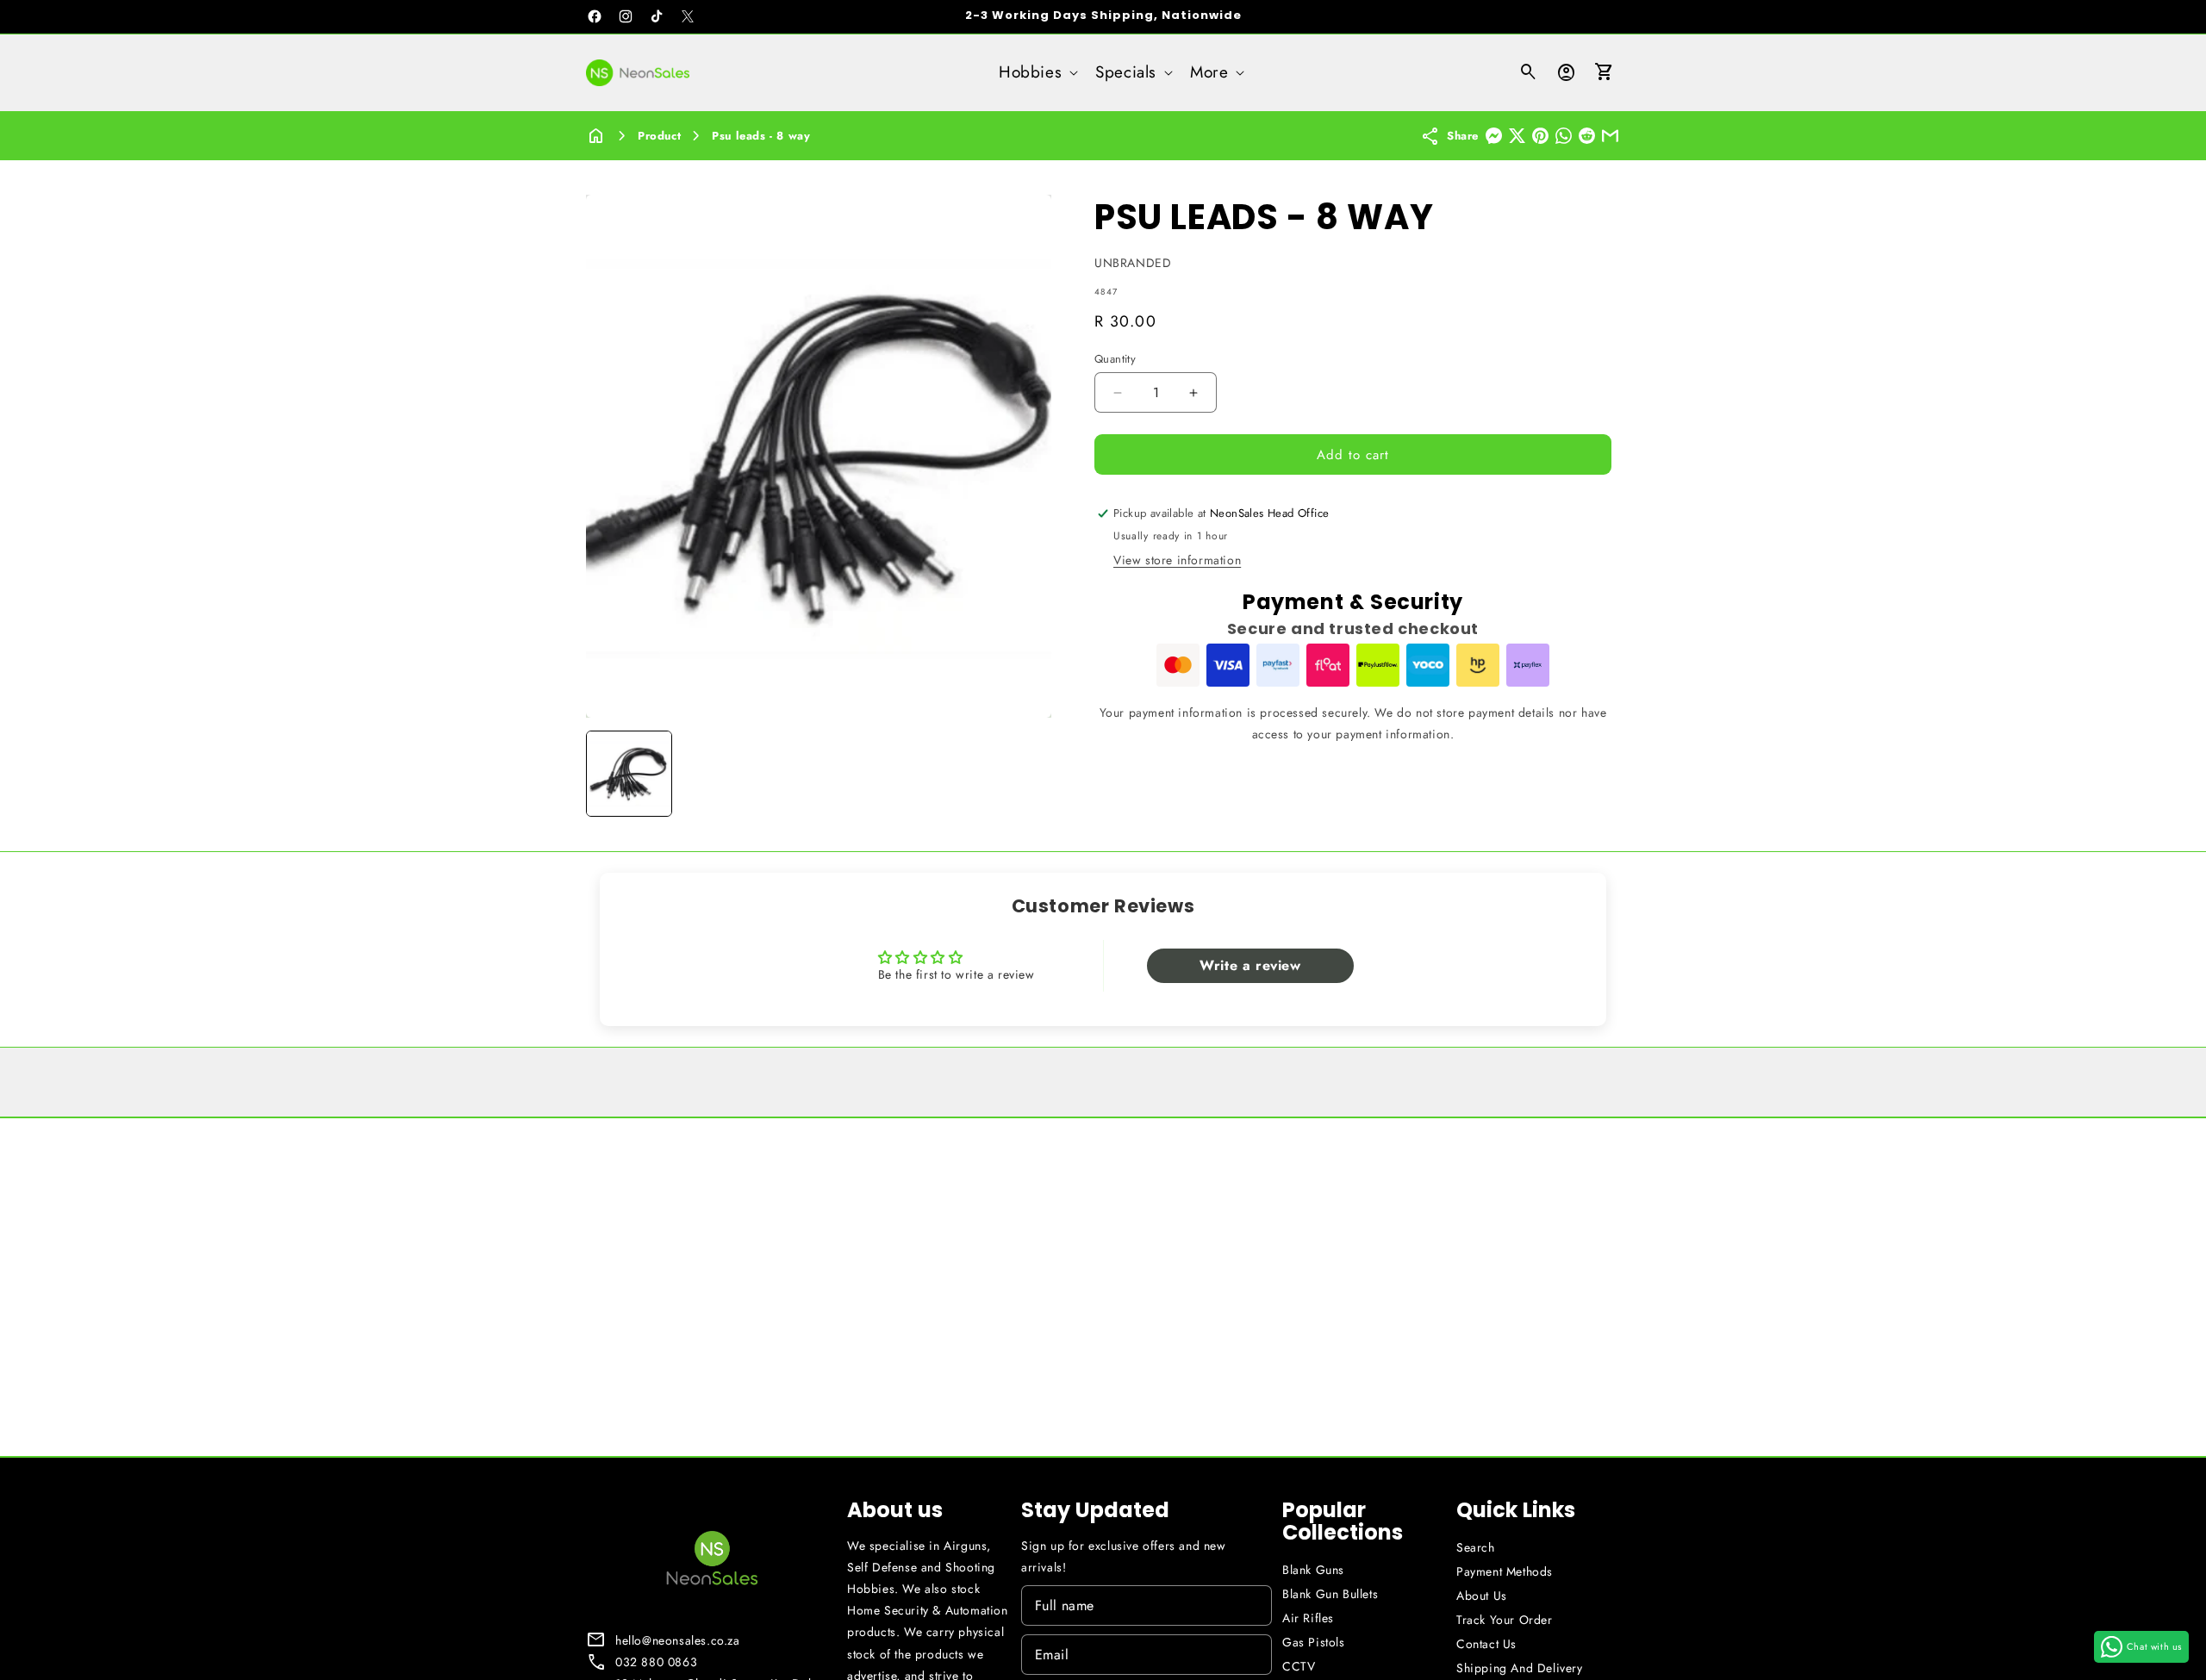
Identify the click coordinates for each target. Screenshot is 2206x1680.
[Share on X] (1517, 136)
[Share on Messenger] (1494, 136)
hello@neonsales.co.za (678, 1640)
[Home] (596, 136)
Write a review (1250, 965)
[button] (1037, 73)
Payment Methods (1505, 1571)
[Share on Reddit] (1587, 136)
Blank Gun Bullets (1330, 1594)
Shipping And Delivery (1520, 1668)
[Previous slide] (605, 774)
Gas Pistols (1314, 1642)
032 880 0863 (656, 1662)
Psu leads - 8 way (761, 136)
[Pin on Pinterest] (1540, 136)
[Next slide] (1032, 774)
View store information (1177, 560)
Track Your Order (1505, 1620)
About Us (1482, 1596)
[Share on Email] (1610, 136)
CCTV (1299, 1666)
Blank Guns (1313, 1570)
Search (1476, 1547)
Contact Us (1486, 1644)
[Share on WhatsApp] (1564, 136)
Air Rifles (1308, 1618)
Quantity (1115, 359)
